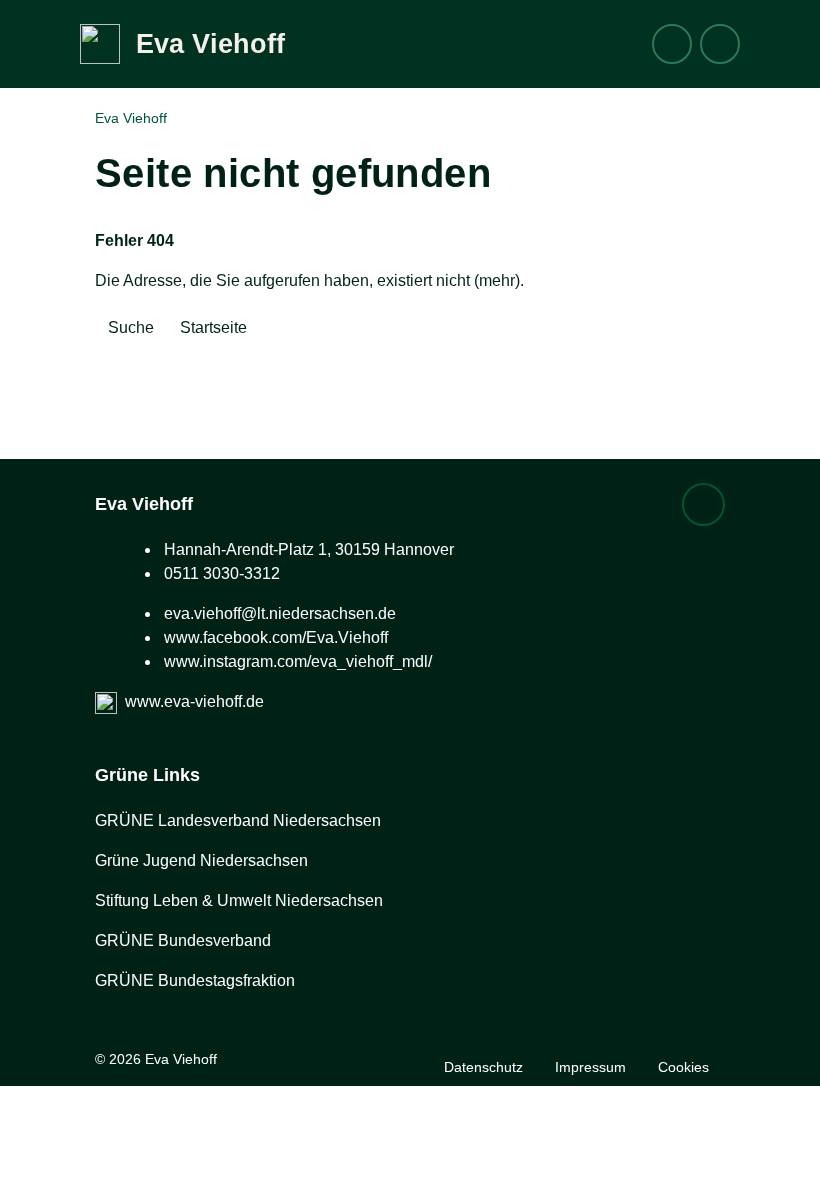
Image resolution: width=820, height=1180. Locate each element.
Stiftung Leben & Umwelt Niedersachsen (239, 900)
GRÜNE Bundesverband (183, 940)
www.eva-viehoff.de (194, 701)
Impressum (590, 1067)
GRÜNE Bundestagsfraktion (195, 980)
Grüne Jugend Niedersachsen (201, 860)
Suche (131, 327)
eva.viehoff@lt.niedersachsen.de (280, 613)
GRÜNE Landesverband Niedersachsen (238, 820)
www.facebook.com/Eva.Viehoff (276, 637)
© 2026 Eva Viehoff (156, 1059)
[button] (720, 44)
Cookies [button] (683, 1067)
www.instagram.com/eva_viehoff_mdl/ (298, 661)
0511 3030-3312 (222, 573)
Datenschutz (483, 1067)
